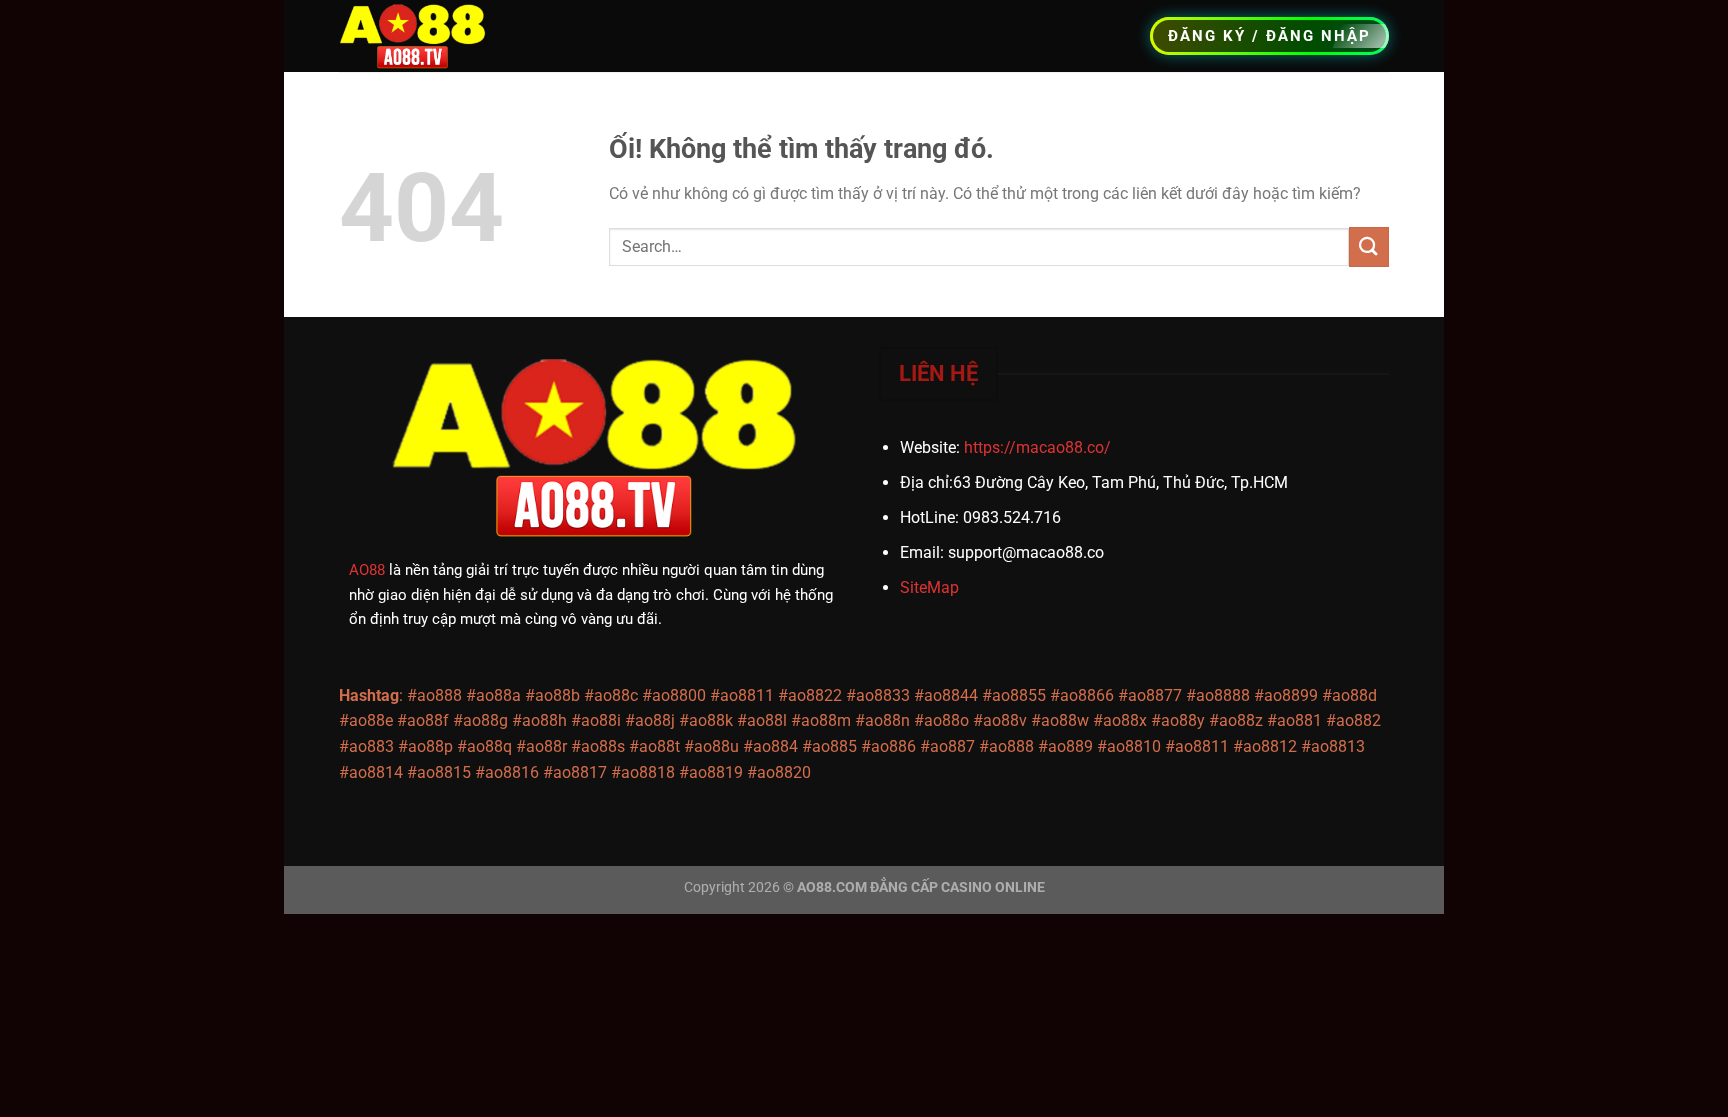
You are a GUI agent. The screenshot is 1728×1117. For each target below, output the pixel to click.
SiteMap (929, 587)
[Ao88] (422, 36)
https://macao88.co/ (1037, 447)
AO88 (367, 570)
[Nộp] (1369, 246)
